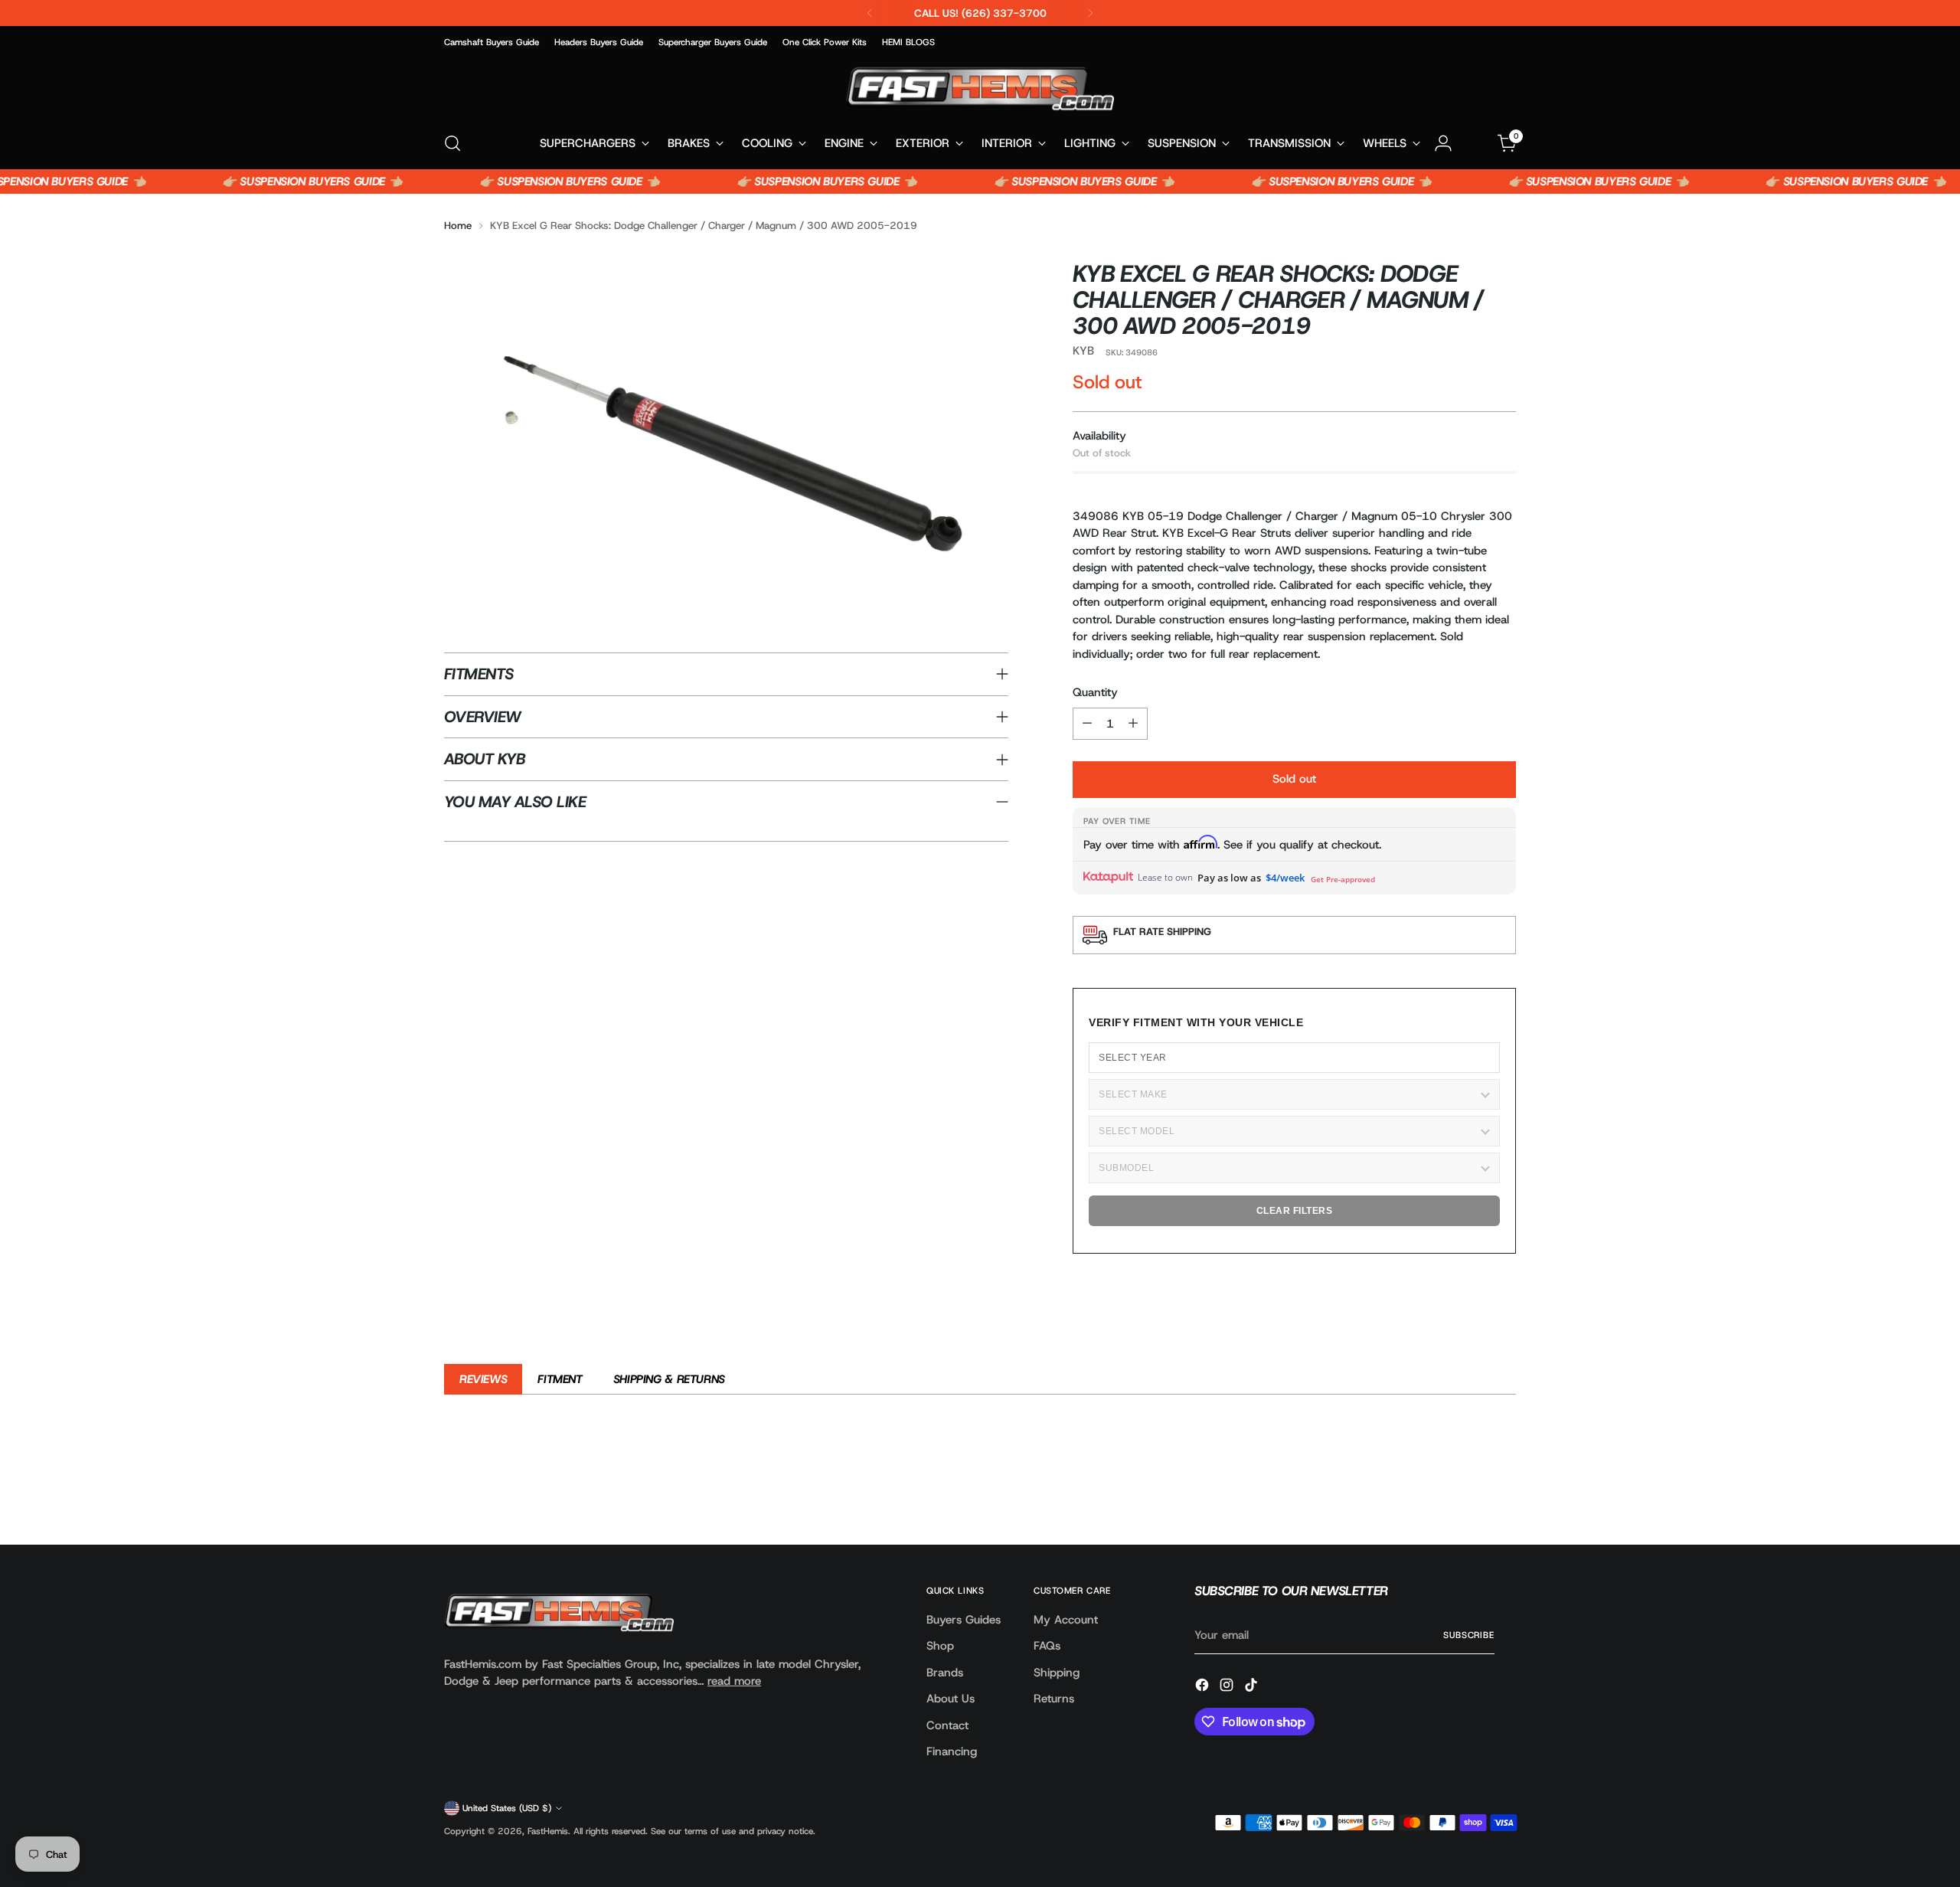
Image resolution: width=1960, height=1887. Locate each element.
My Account (1066, 1620)
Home (458, 225)
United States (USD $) (507, 1808)
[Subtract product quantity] (1087, 724)
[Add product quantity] (1133, 724)
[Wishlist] (1475, 143)
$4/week (1285, 878)
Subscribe (1469, 1635)
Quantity (1095, 692)
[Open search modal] (452, 143)
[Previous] (870, 13)
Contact (947, 1725)
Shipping (1057, 1673)
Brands (945, 1673)
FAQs (1047, 1646)
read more (734, 1681)
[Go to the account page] (1443, 143)
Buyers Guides (964, 1620)
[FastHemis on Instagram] (1228, 1688)
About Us (951, 1699)
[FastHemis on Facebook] (1204, 1688)
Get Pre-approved (1343, 879)
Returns (1054, 1699)
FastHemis (548, 1831)
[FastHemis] (980, 88)
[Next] (1090, 13)
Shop (940, 1646)
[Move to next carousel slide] (1503, 1492)
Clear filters (1295, 1211)
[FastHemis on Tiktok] (1253, 1688)
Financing (952, 1751)
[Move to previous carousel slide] (1468, 1493)
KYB (1083, 351)
